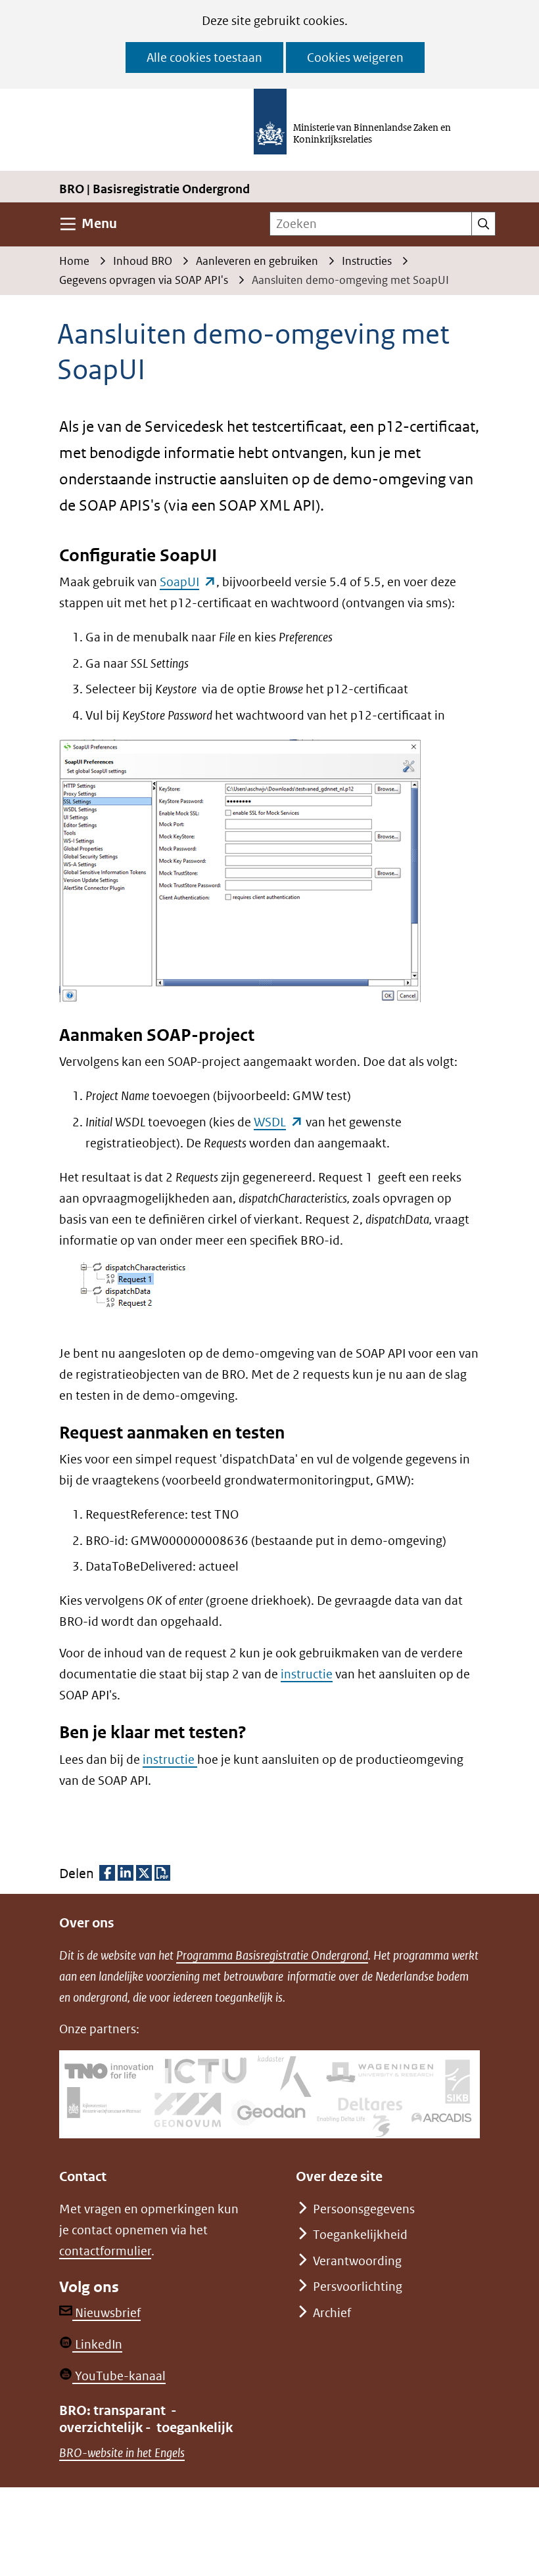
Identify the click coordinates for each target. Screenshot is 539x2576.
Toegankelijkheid (360, 2235)
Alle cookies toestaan (204, 57)
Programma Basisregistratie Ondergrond (272, 1955)
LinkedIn (97, 2344)
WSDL (278, 1122)
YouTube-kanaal (119, 2376)
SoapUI (188, 582)
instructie (307, 1674)
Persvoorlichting (358, 2287)
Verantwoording (357, 2261)
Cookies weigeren (355, 57)
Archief (332, 2313)
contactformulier (105, 2251)
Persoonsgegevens (364, 2209)
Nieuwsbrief (106, 2313)
